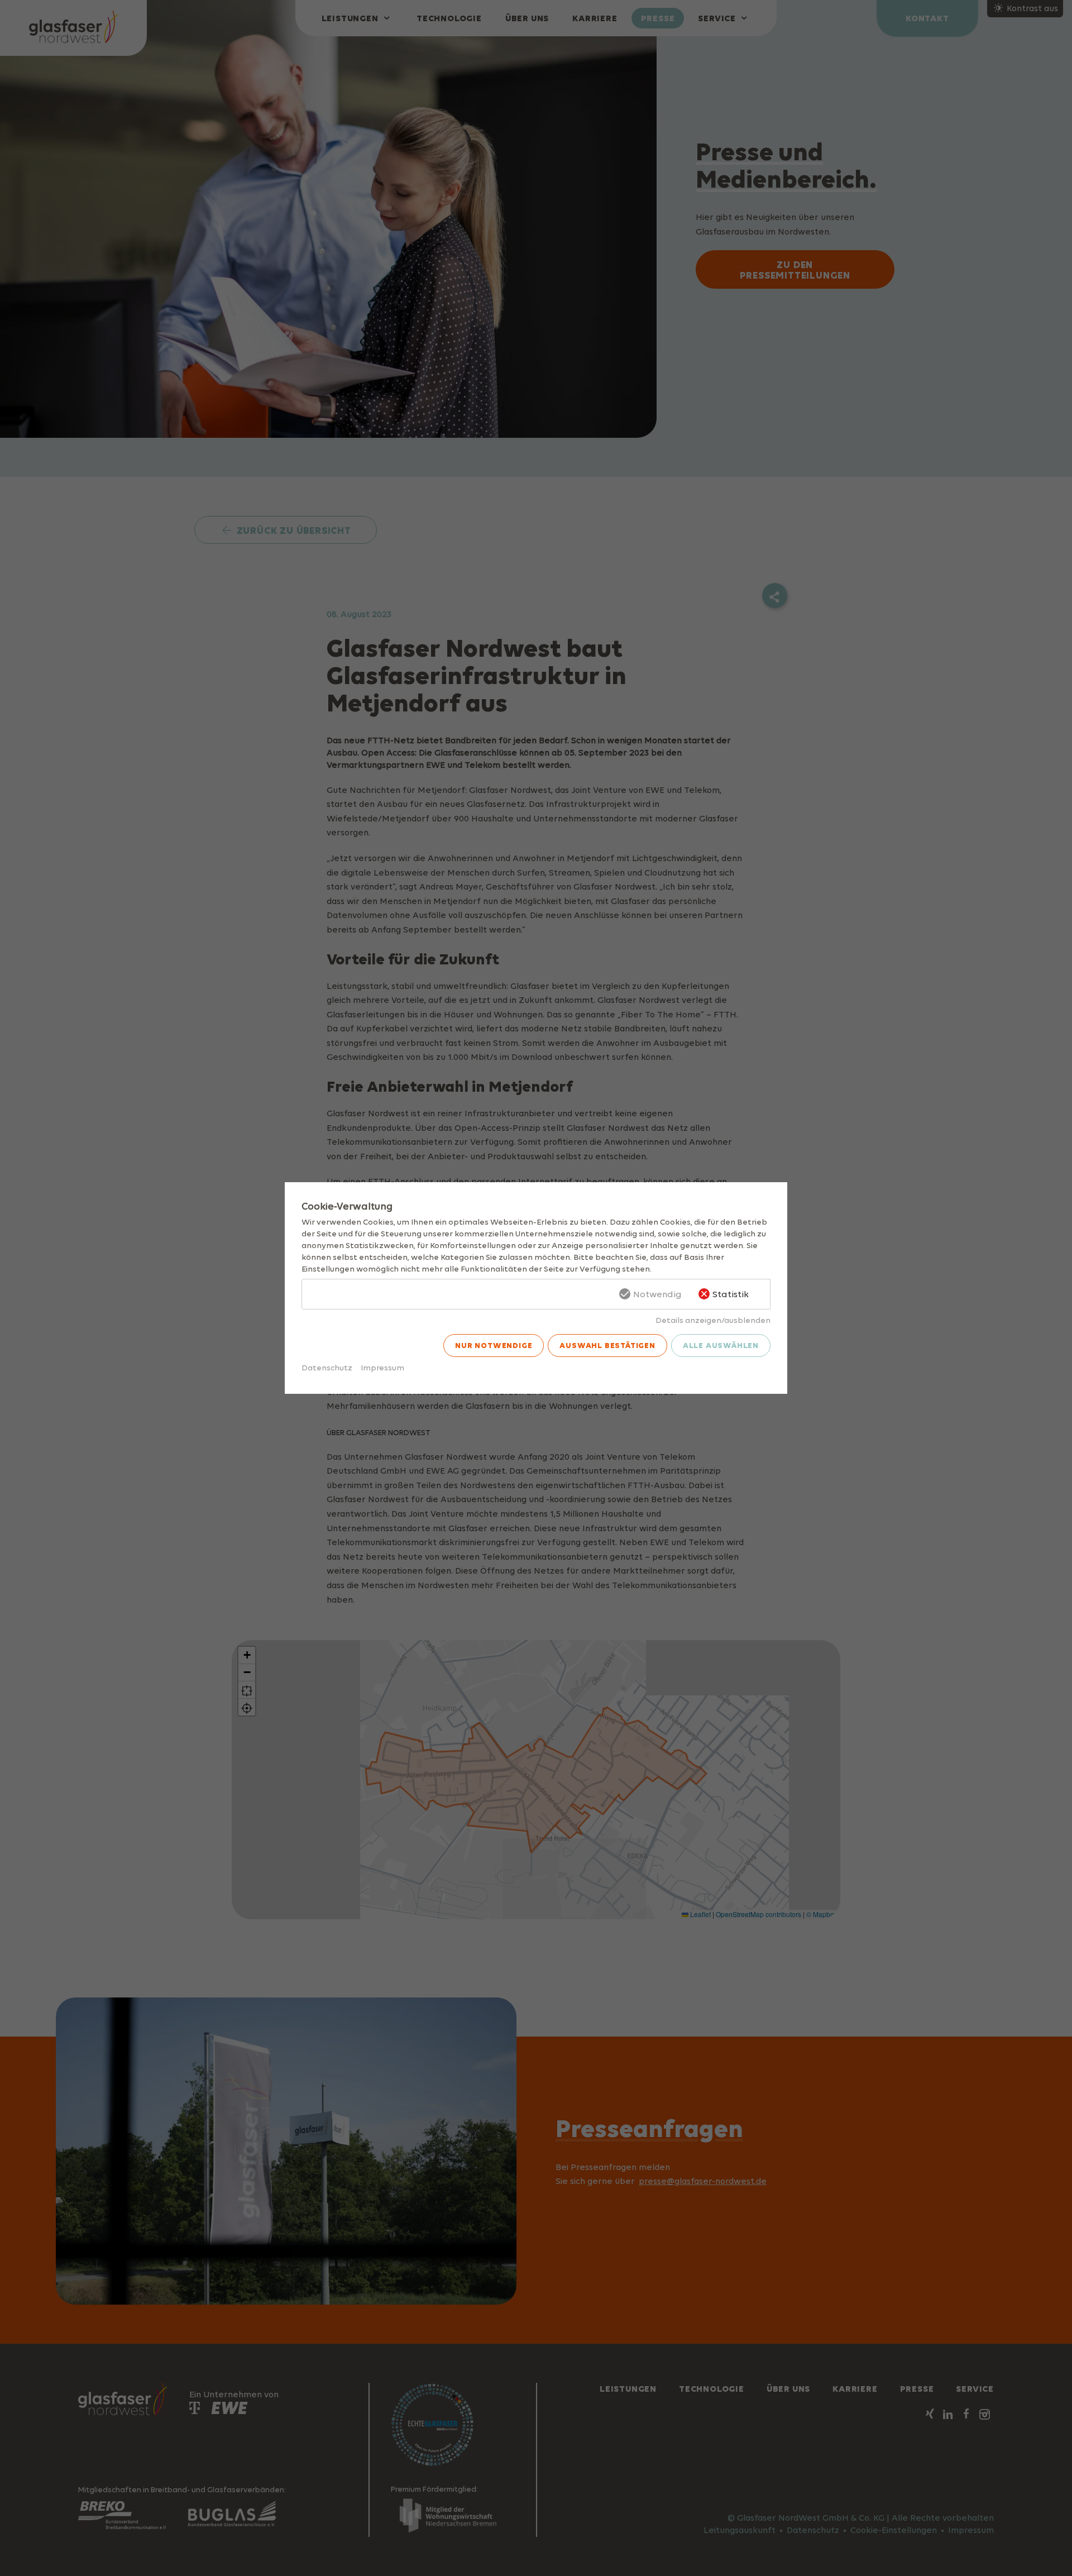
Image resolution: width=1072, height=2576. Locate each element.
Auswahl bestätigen (607, 1345)
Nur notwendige (494, 1345)
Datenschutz (327, 1367)
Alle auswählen (721, 1345)
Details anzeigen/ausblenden (713, 1320)
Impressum (382, 1367)
